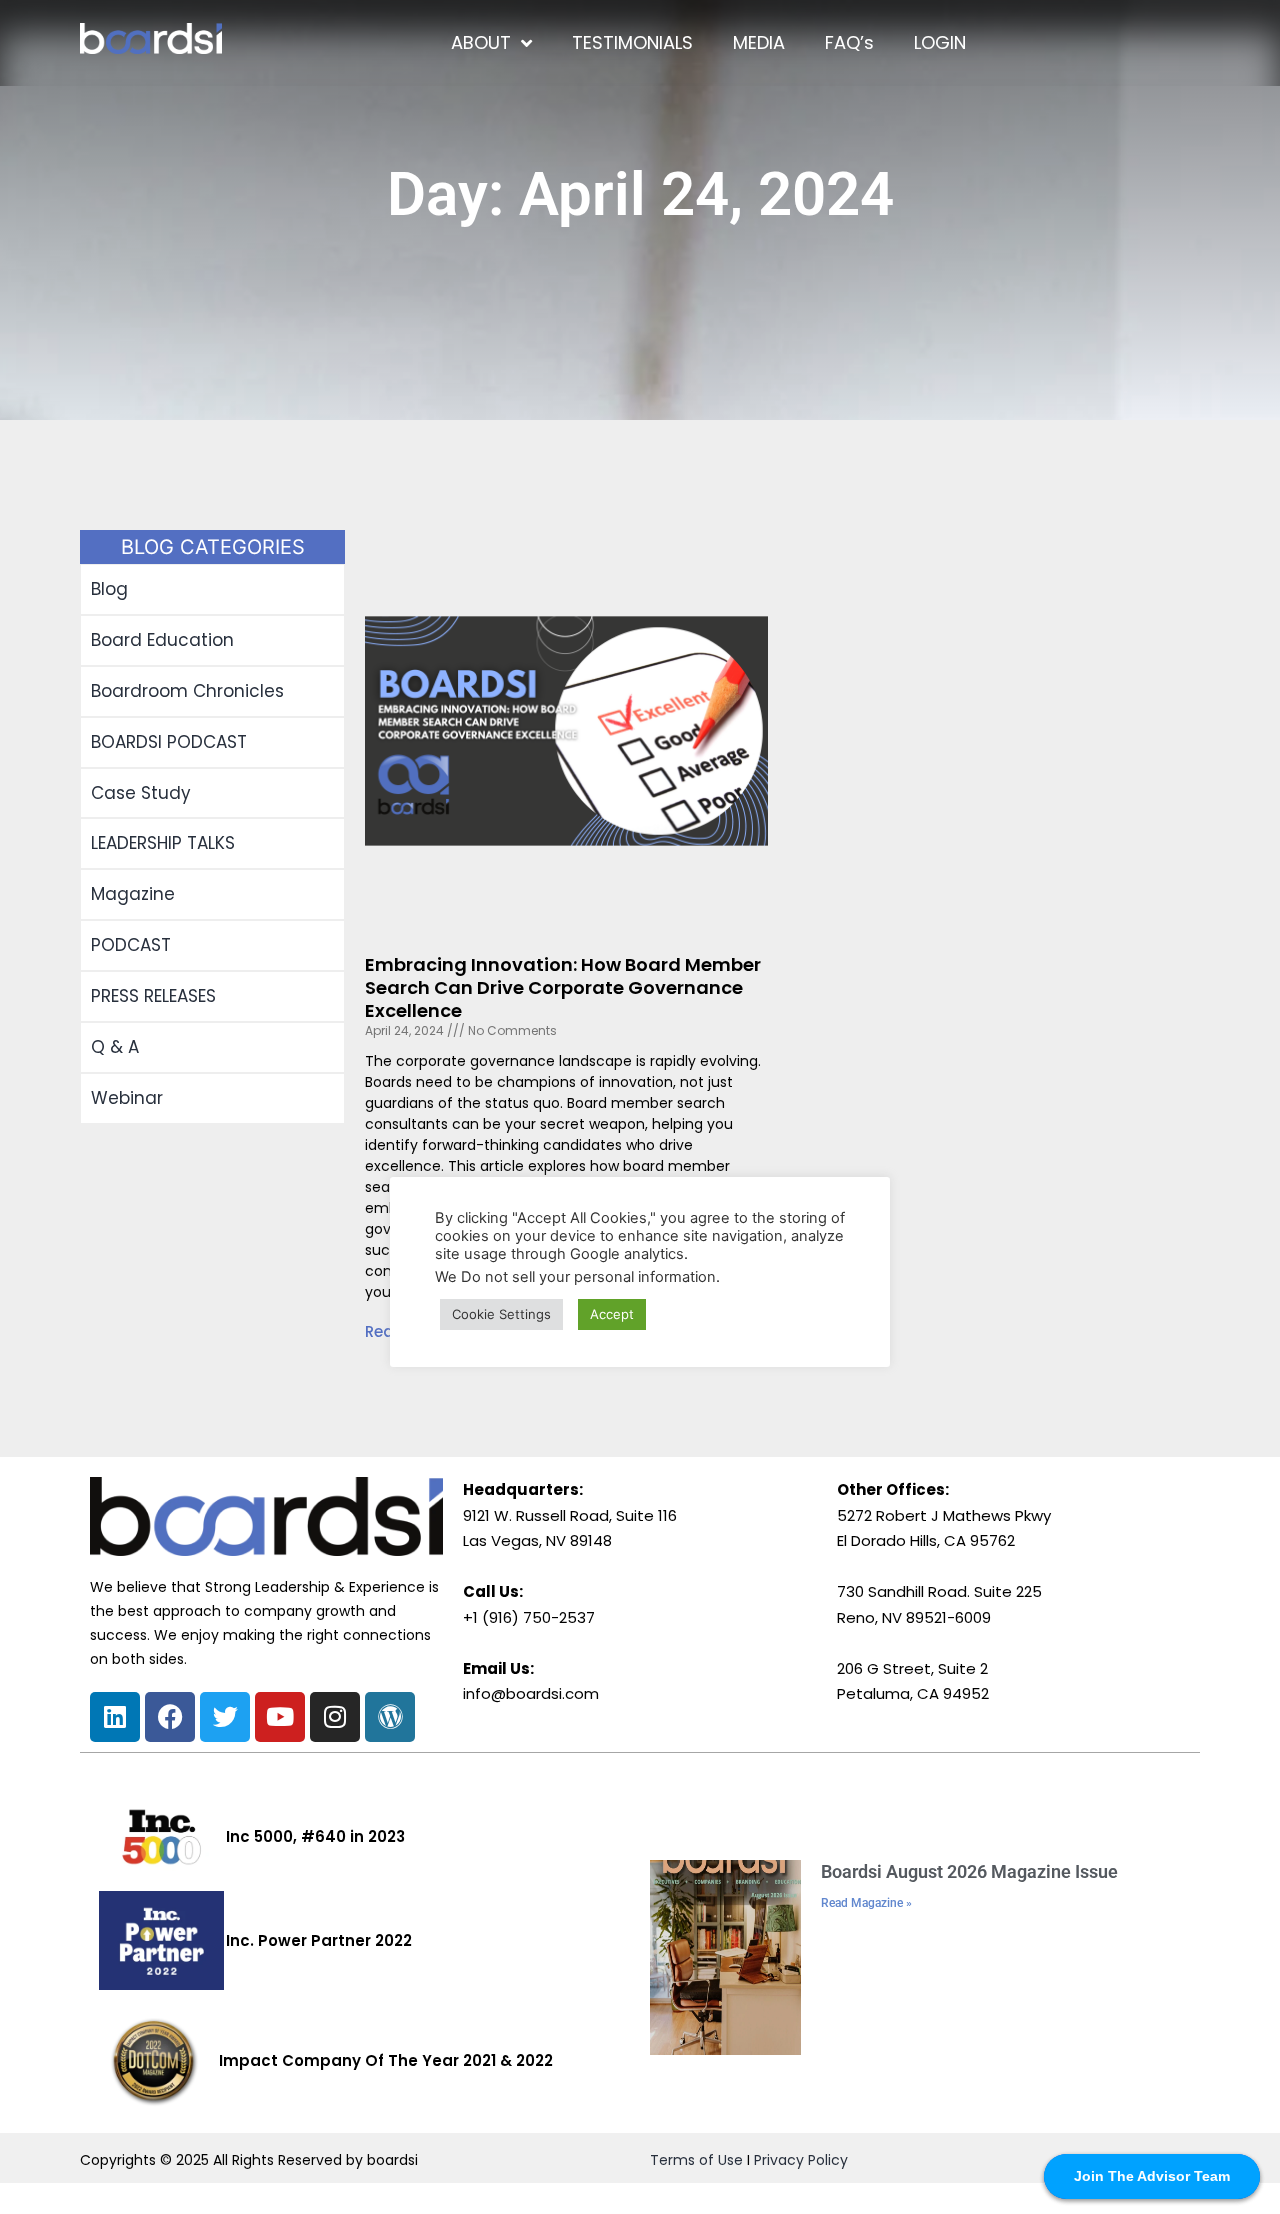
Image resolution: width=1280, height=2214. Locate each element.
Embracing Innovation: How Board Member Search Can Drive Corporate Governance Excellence (563, 988)
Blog (109, 589)
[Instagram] (335, 1717)
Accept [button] (612, 1314)
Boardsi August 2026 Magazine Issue (969, 1871)
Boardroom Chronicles (187, 691)
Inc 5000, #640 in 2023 (315, 1836)
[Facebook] (170, 1717)
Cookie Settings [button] (501, 1314)
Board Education (162, 640)
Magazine (133, 894)
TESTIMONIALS (632, 42)
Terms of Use (696, 2160)
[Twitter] (225, 1717)
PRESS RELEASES (153, 996)
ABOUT (481, 42)
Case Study (141, 793)
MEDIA (759, 42)
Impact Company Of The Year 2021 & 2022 (386, 2060)
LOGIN (940, 42)
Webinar (127, 1098)
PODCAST (131, 945)
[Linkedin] (115, 1717)
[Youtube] (280, 1717)
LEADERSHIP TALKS (163, 843)
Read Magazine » (866, 1903)
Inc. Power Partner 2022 (319, 1940)
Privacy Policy (801, 2160)
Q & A (115, 1047)
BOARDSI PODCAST (169, 742)
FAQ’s (849, 42)
